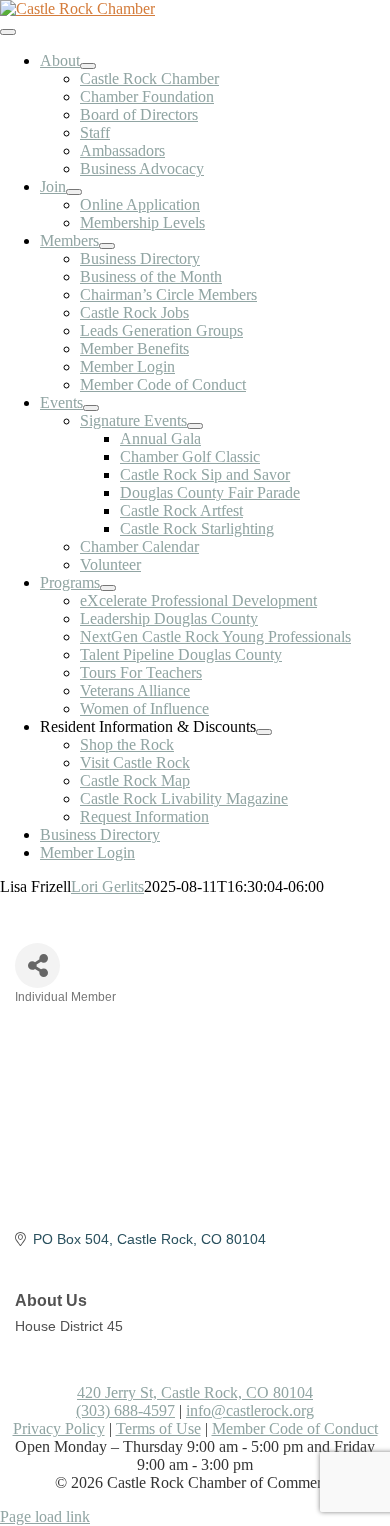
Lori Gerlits (107, 886)
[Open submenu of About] (88, 66)
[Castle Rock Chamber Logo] (77, 8)
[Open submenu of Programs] (108, 588)
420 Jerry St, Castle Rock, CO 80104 (195, 1392)
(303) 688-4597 (125, 1410)
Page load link (45, 1516)
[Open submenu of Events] (91, 408)
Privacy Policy (59, 1428)
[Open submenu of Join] (74, 192)
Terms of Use (158, 1428)
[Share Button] (37, 965)
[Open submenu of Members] (107, 246)
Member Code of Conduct (295, 1428)
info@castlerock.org (250, 1410)
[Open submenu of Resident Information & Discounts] (264, 732)
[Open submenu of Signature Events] (195, 426)
